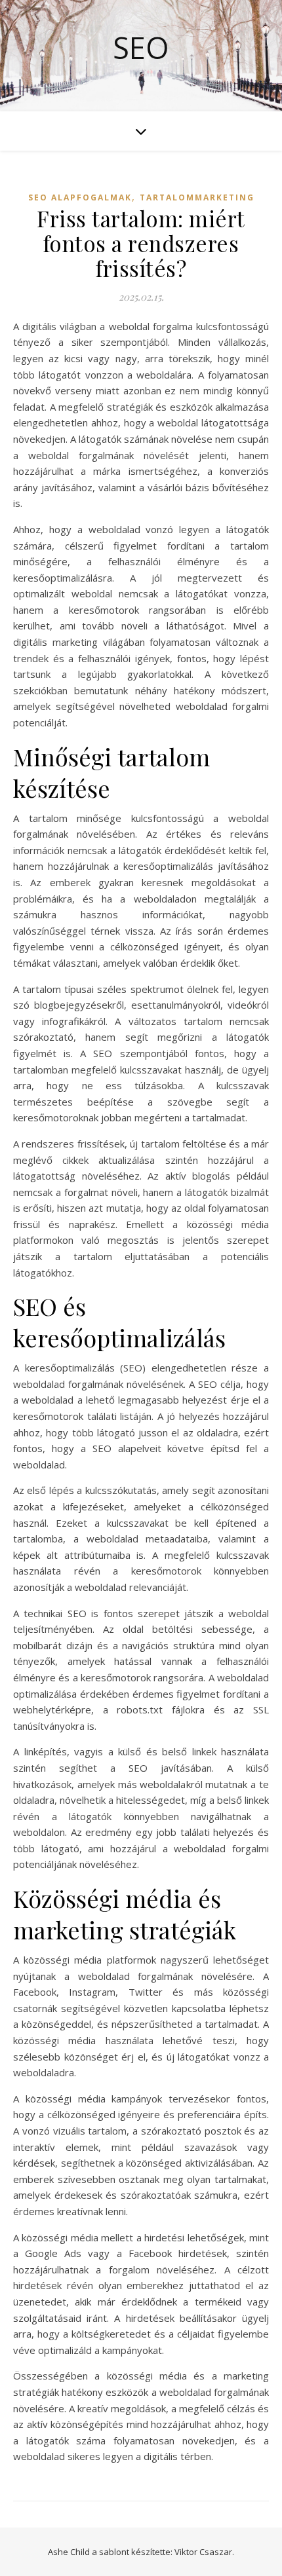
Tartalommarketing (197, 197)
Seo (141, 47)
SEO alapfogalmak (80, 197)
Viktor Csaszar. (204, 2552)
